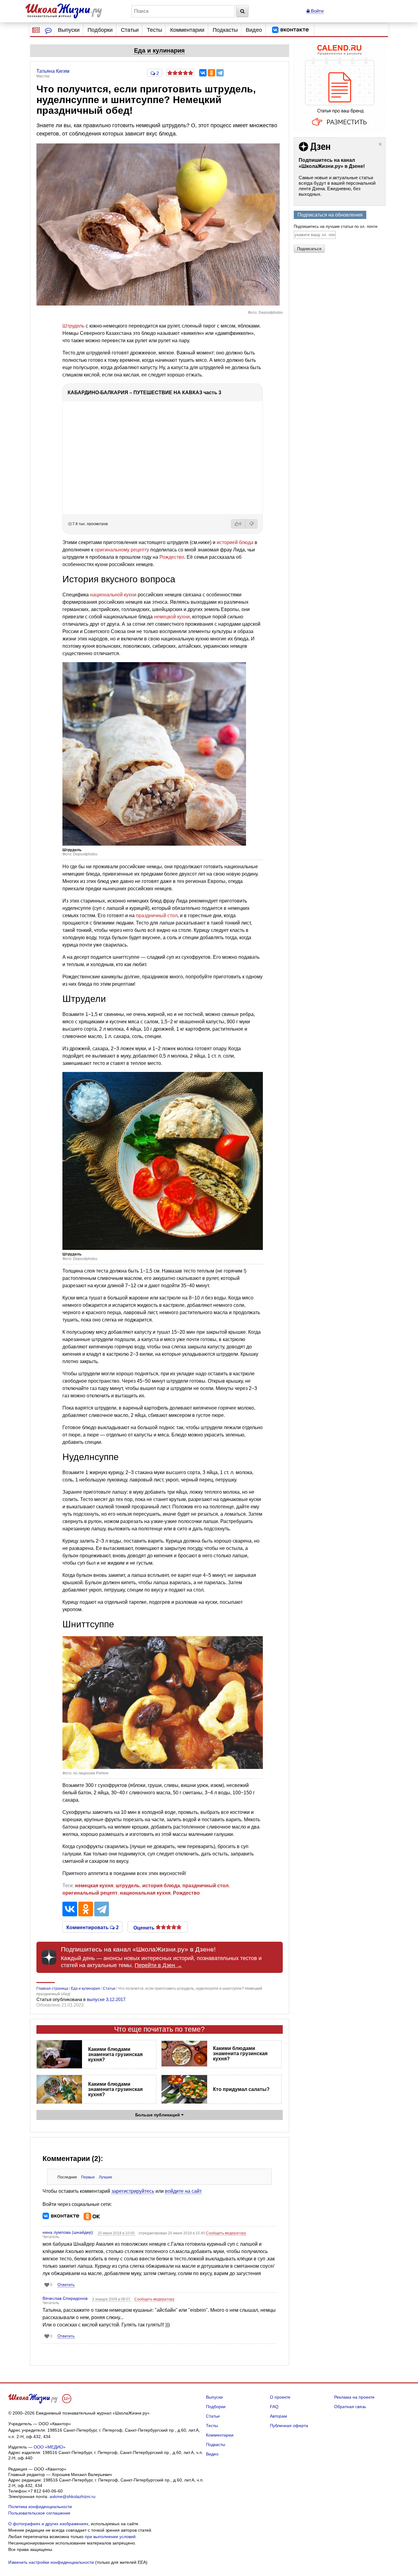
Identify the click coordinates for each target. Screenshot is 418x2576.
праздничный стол (157, 915)
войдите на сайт (183, 2191)
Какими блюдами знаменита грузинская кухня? (115, 2054)
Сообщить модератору (226, 2233)
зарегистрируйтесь (133, 2191)
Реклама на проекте (354, 2397)
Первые (88, 2177)
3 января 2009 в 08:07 (112, 2299)
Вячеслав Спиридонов (65, 2298)
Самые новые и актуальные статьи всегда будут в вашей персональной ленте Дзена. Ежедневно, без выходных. (337, 186)
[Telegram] (220, 73)
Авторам (278, 2416)
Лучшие (106, 2177)
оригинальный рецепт (90, 1893)
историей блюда (235, 542)
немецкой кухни (172, 617)
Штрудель (73, 326)
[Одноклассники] (211, 73)
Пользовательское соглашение (39, 2513)
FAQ (274, 2407)
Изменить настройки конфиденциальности (51, 2562)
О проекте (280, 2397)
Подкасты (225, 30)
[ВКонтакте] (203, 73)
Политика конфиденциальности (40, 2507)
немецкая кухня (94, 1886)
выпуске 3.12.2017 (106, 1999)
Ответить (66, 2285)
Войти (317, 11)
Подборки (100, 30)
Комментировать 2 (93, 1927)
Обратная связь (350, 2407)
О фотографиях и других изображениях (48, 2524)
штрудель (128, 1886)
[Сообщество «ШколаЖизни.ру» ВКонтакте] (290, 30)
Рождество (172, 557)
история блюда (161, 1886)
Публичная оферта (289, 2426)
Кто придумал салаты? (241, 2089)
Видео (254, 30)
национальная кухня (145, 1893)
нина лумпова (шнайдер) (68, 2232)
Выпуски (69, 30)
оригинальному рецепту (122, 550)
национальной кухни (113, 595)
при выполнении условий (110, 2537)
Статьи (130, 30)
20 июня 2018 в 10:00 (117, 2233)
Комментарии (187, 30)
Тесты (155, 30)
